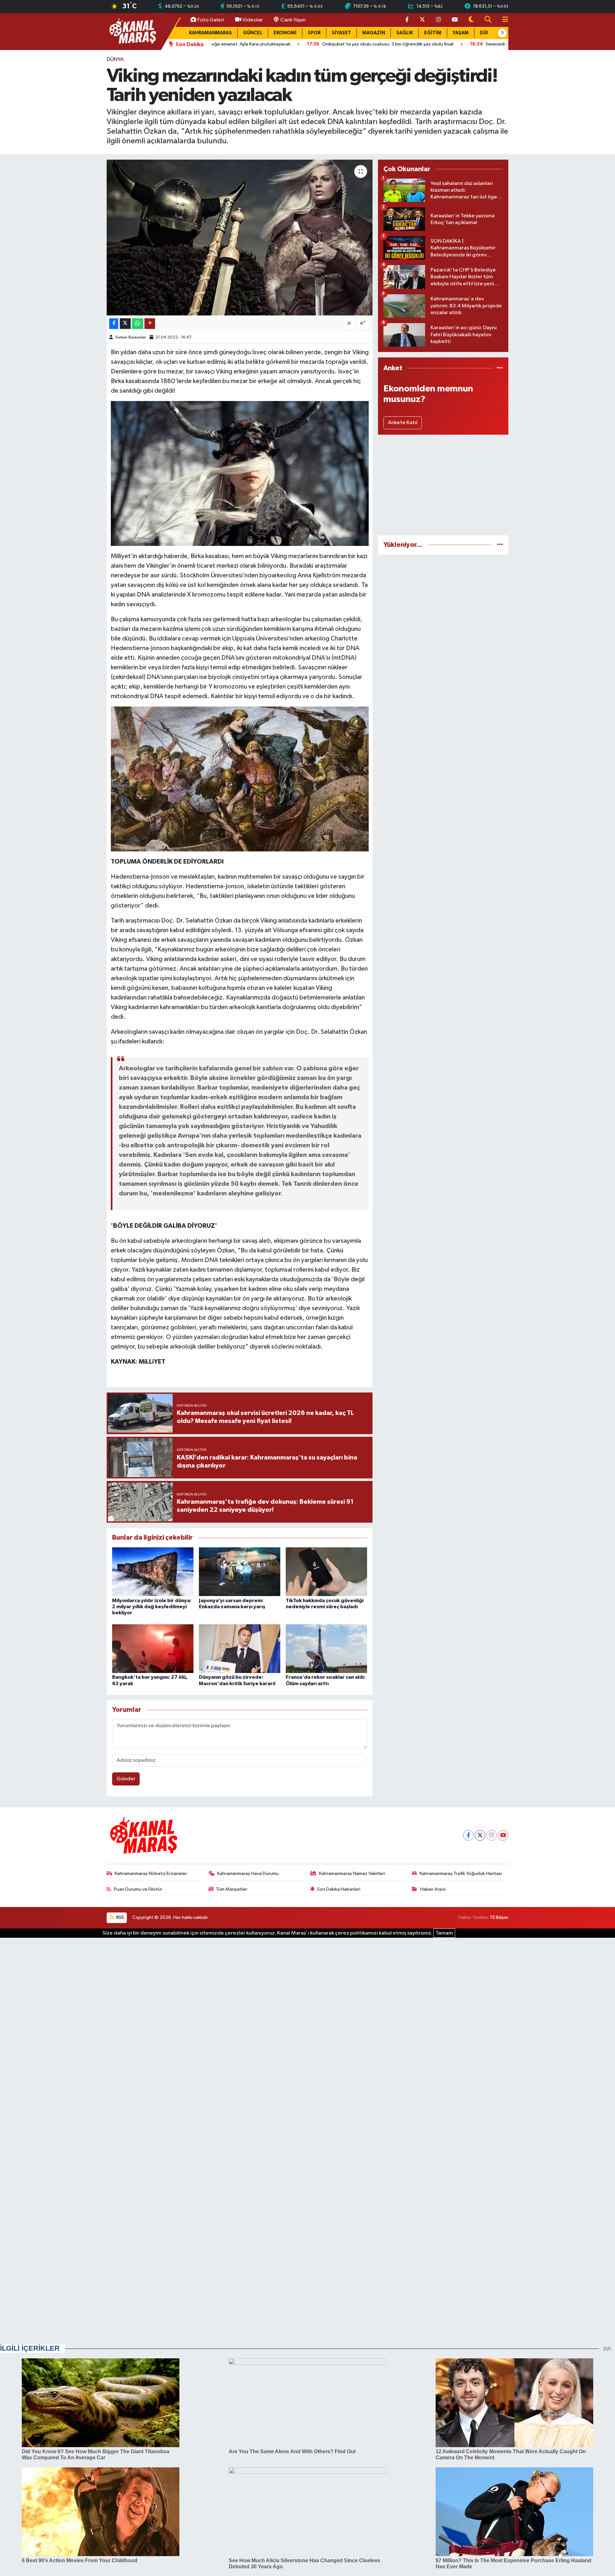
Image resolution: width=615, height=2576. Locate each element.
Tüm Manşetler (232, 1889)
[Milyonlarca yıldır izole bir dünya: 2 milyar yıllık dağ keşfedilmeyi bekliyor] (153, 1572)
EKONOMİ (285, 33)
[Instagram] (492, 1835)
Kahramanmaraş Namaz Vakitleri (352, 1873)
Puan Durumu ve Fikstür (138, 1889)
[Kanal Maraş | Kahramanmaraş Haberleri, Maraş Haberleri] (132, 31)
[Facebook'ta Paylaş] (114, 324)
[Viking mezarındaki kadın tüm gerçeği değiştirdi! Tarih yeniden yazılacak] (240, 238)
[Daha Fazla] (150, 324)
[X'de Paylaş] (125, 324)
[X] (480, 1835)
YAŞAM (461, 33)
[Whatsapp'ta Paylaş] (138, 324)
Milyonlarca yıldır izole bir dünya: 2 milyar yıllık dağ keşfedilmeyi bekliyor (152, 1607)
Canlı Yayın (293, 20)
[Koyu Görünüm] (471, 20)
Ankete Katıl (403, 423)
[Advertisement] (443, 485)
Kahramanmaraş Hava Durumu (248, 1873)
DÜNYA (115, 59)
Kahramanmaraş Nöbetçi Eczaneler (151, 1873)
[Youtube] (503, 1835)
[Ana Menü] (503, 20)
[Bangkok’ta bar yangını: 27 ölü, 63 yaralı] (153, 1648)
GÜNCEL (253, 33)
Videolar (253, 20)
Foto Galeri (211, 20)
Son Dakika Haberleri (339, 1889)
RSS (120, 1917)
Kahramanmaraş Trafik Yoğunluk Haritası (461, 1873)
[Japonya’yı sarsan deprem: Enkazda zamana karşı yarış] (240, 1572)
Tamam (444, 1933)
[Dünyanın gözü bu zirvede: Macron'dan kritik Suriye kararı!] (240, 1648)
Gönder (126, 1779)
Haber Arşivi (433, 1889)
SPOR (314, 33)
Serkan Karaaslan (131, 337)
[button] (502, 33)
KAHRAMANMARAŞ (210, 33)
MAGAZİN (374, 33)
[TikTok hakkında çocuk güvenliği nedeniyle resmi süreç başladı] (326, 1572)
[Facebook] (468, 1835)
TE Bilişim (499, 1917)
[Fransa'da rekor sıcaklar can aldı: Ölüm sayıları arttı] (326, 1648)
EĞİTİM (433, 33)
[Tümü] (500, 368)
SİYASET (341, 33)
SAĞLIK (405, 33)
